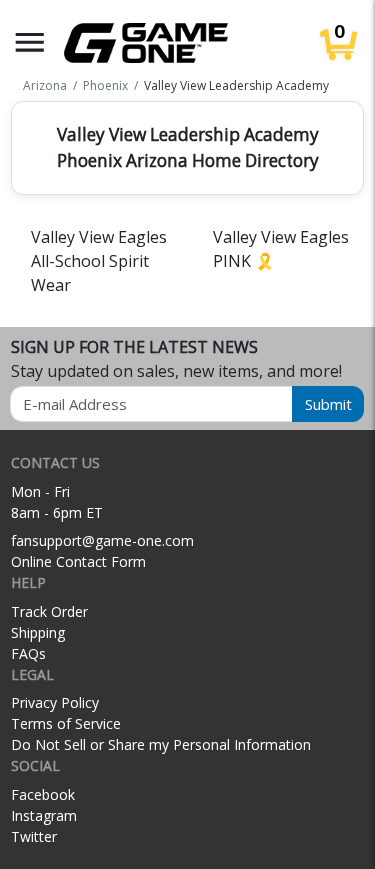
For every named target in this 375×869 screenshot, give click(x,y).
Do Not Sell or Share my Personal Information (161, 744)
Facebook (43, 794)
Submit (328, 404)
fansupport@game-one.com (102, 540)
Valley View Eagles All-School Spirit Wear (99, 261)
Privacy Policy (55, 702)
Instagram (44, 815)
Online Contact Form (78, 561)
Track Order (49, 611)
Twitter (34, 836)
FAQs (28, 653)
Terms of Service (66, 723)
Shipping (38, 632)
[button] (30, 42)
